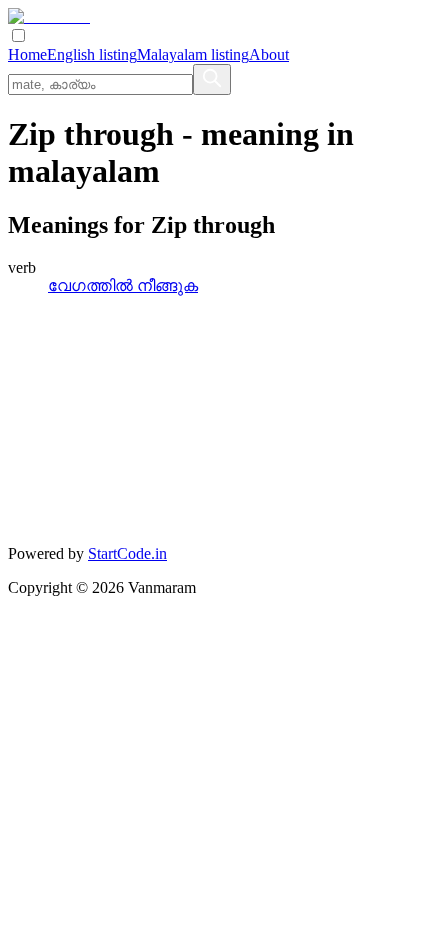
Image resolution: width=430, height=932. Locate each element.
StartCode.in (127, 553)
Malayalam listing (193, 54)
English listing (92, 54)
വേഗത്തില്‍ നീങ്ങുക (123, 285)
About (269, 54)
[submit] (212, 79)
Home (27, 54)
